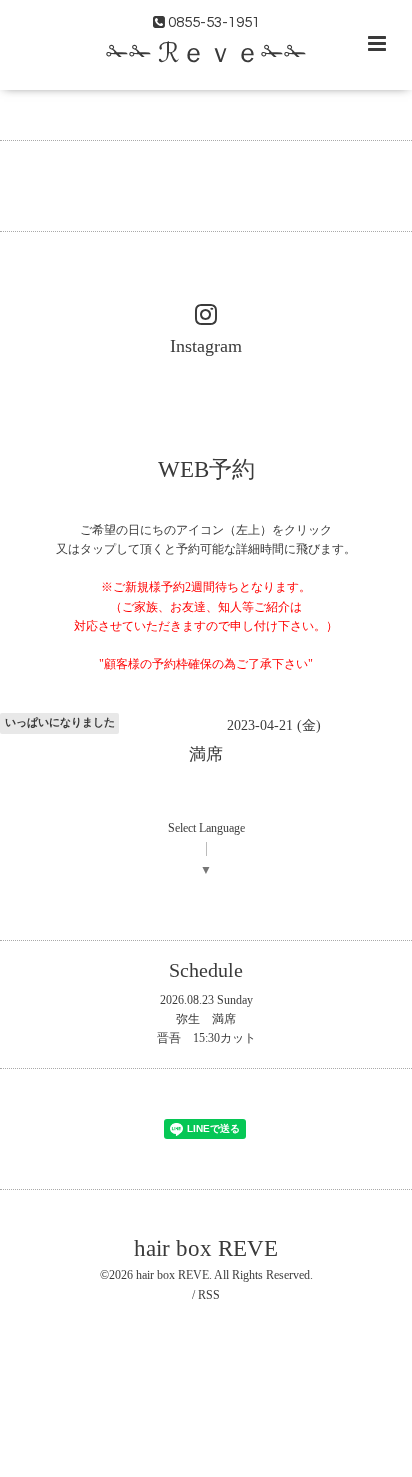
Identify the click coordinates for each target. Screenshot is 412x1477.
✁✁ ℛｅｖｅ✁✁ (206, 54)
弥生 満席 (206, 1019)
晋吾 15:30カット (206, 1038)
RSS (209, 1295)
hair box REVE (206, 1247)
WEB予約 (206, 468)
